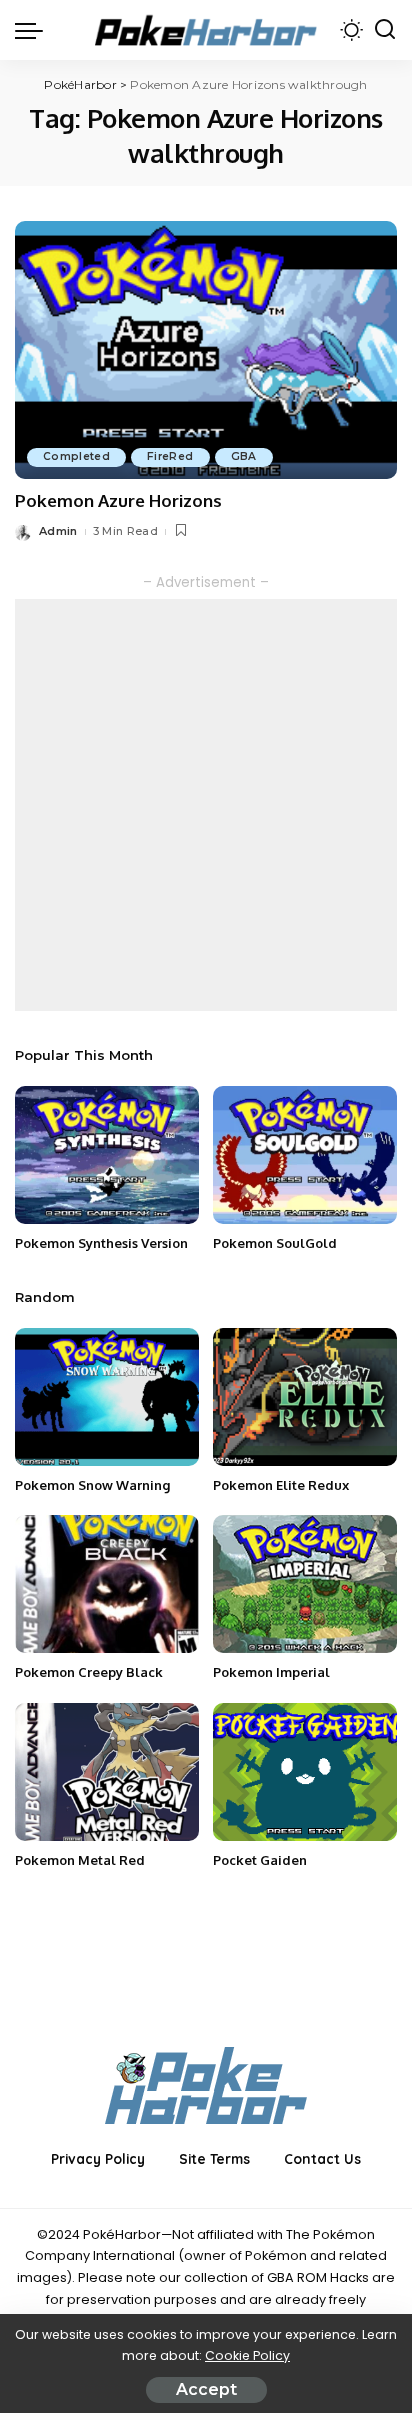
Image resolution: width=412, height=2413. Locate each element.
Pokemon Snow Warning (92, 1485)
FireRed (170, 456)
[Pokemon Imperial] (305, 1584)
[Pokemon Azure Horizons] (206, 350)
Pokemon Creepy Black (89, 1672)
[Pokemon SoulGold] (305, 1155)
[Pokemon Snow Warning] (107, 1397)
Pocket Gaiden (260, 1860)
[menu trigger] (34, 30)
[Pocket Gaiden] (305, 1772)
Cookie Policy (247, 2355)
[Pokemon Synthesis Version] (107, 1155)
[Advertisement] (206, 805)
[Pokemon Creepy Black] (107, 1584)
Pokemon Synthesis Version (101, 1243)
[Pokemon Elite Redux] (305, 1397)
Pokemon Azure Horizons (118, 500)
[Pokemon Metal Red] (107, 1772)
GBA (244, 456)
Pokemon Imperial (271, 1672)
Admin (58, 531)
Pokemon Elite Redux (281, 1485)
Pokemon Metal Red (80, 1860)
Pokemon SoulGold (275, 1243)
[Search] (385, 30)
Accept (206, 2389)
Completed (76, 456)
